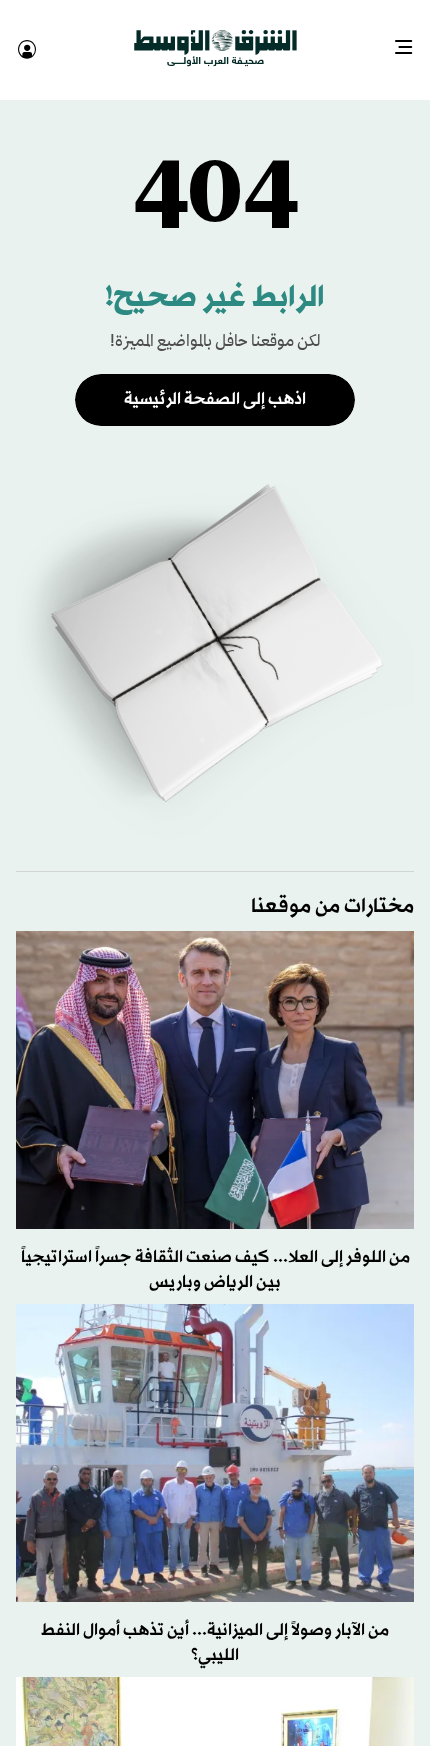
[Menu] (411, 40)
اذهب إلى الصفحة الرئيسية (215, 381)
